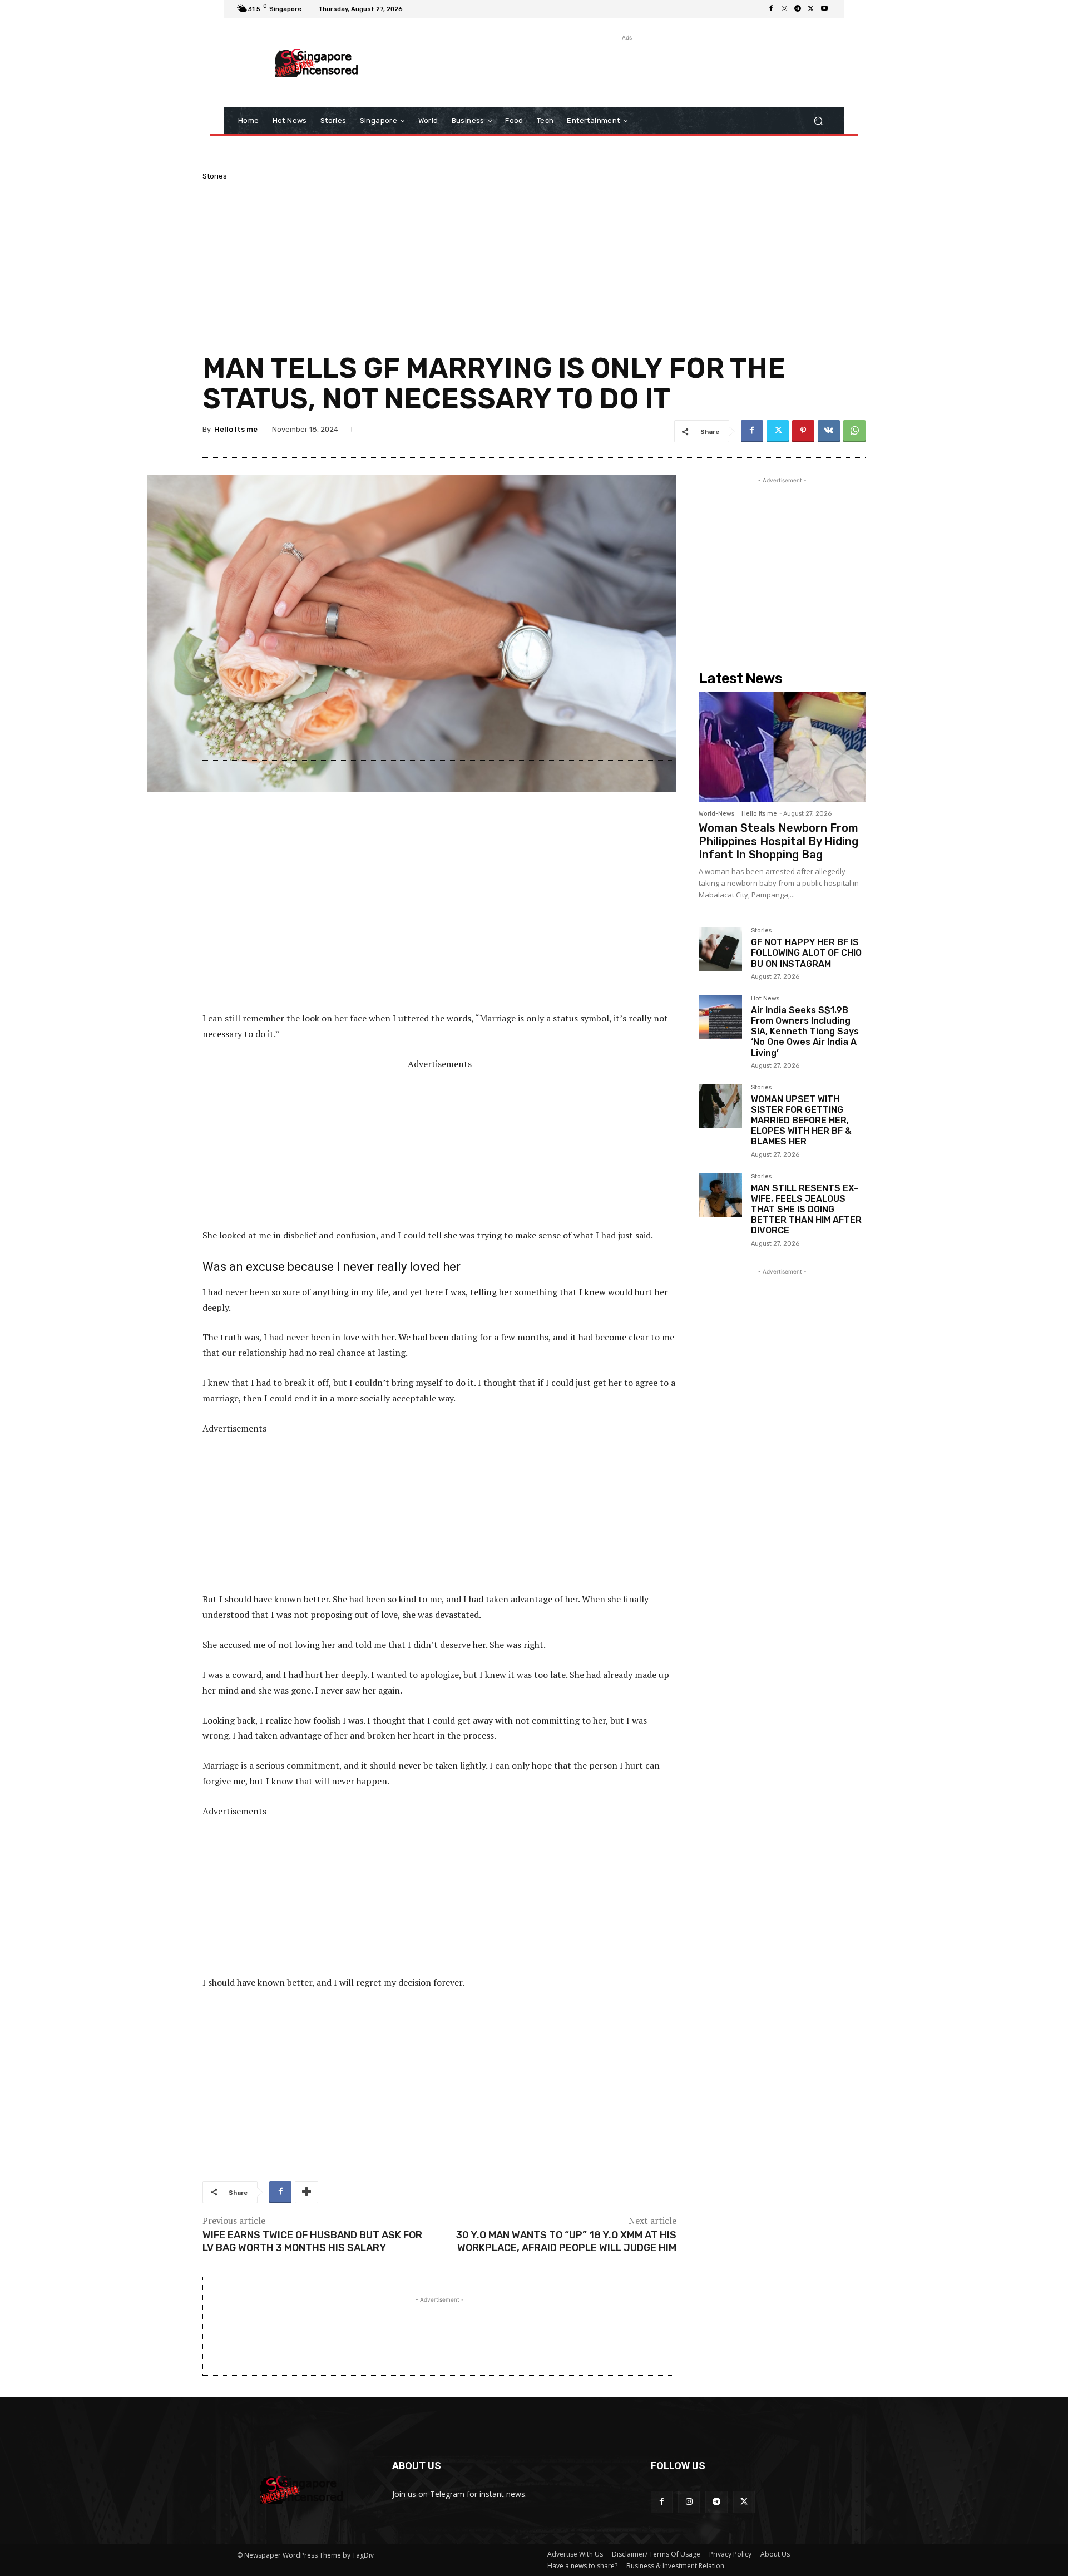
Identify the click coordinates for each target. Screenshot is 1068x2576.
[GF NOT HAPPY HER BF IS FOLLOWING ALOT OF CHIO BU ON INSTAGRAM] (720, 949)
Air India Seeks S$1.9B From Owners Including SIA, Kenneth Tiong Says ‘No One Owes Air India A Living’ (805, 1032)
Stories (215, 176)
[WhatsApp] (854, 431)
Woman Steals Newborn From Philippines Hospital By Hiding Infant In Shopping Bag (778, 841)
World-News (716, 814)
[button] (818, 121)
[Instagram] (784, 9)
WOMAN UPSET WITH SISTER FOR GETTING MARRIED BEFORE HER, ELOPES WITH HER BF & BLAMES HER (801, 1121)
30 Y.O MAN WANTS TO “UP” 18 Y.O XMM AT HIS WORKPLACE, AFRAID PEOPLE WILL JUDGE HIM (566, 2241)
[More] (306, 2192)
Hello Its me (236, 429)
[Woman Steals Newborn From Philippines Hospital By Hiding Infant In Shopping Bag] (782, 747)
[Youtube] (824, 9)
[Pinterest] (803, 431)
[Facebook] (771, 9)
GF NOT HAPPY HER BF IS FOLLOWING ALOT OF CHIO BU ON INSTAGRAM (806, 953)
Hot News (765, 999)
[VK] (829, 431)
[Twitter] (811, 9)
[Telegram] (798, 9)
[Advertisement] (626, 68)
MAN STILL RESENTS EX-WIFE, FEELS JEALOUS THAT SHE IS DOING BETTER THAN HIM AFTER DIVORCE (806, 1210)
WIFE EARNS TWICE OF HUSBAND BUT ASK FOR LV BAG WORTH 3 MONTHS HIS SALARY (312, 2241)
